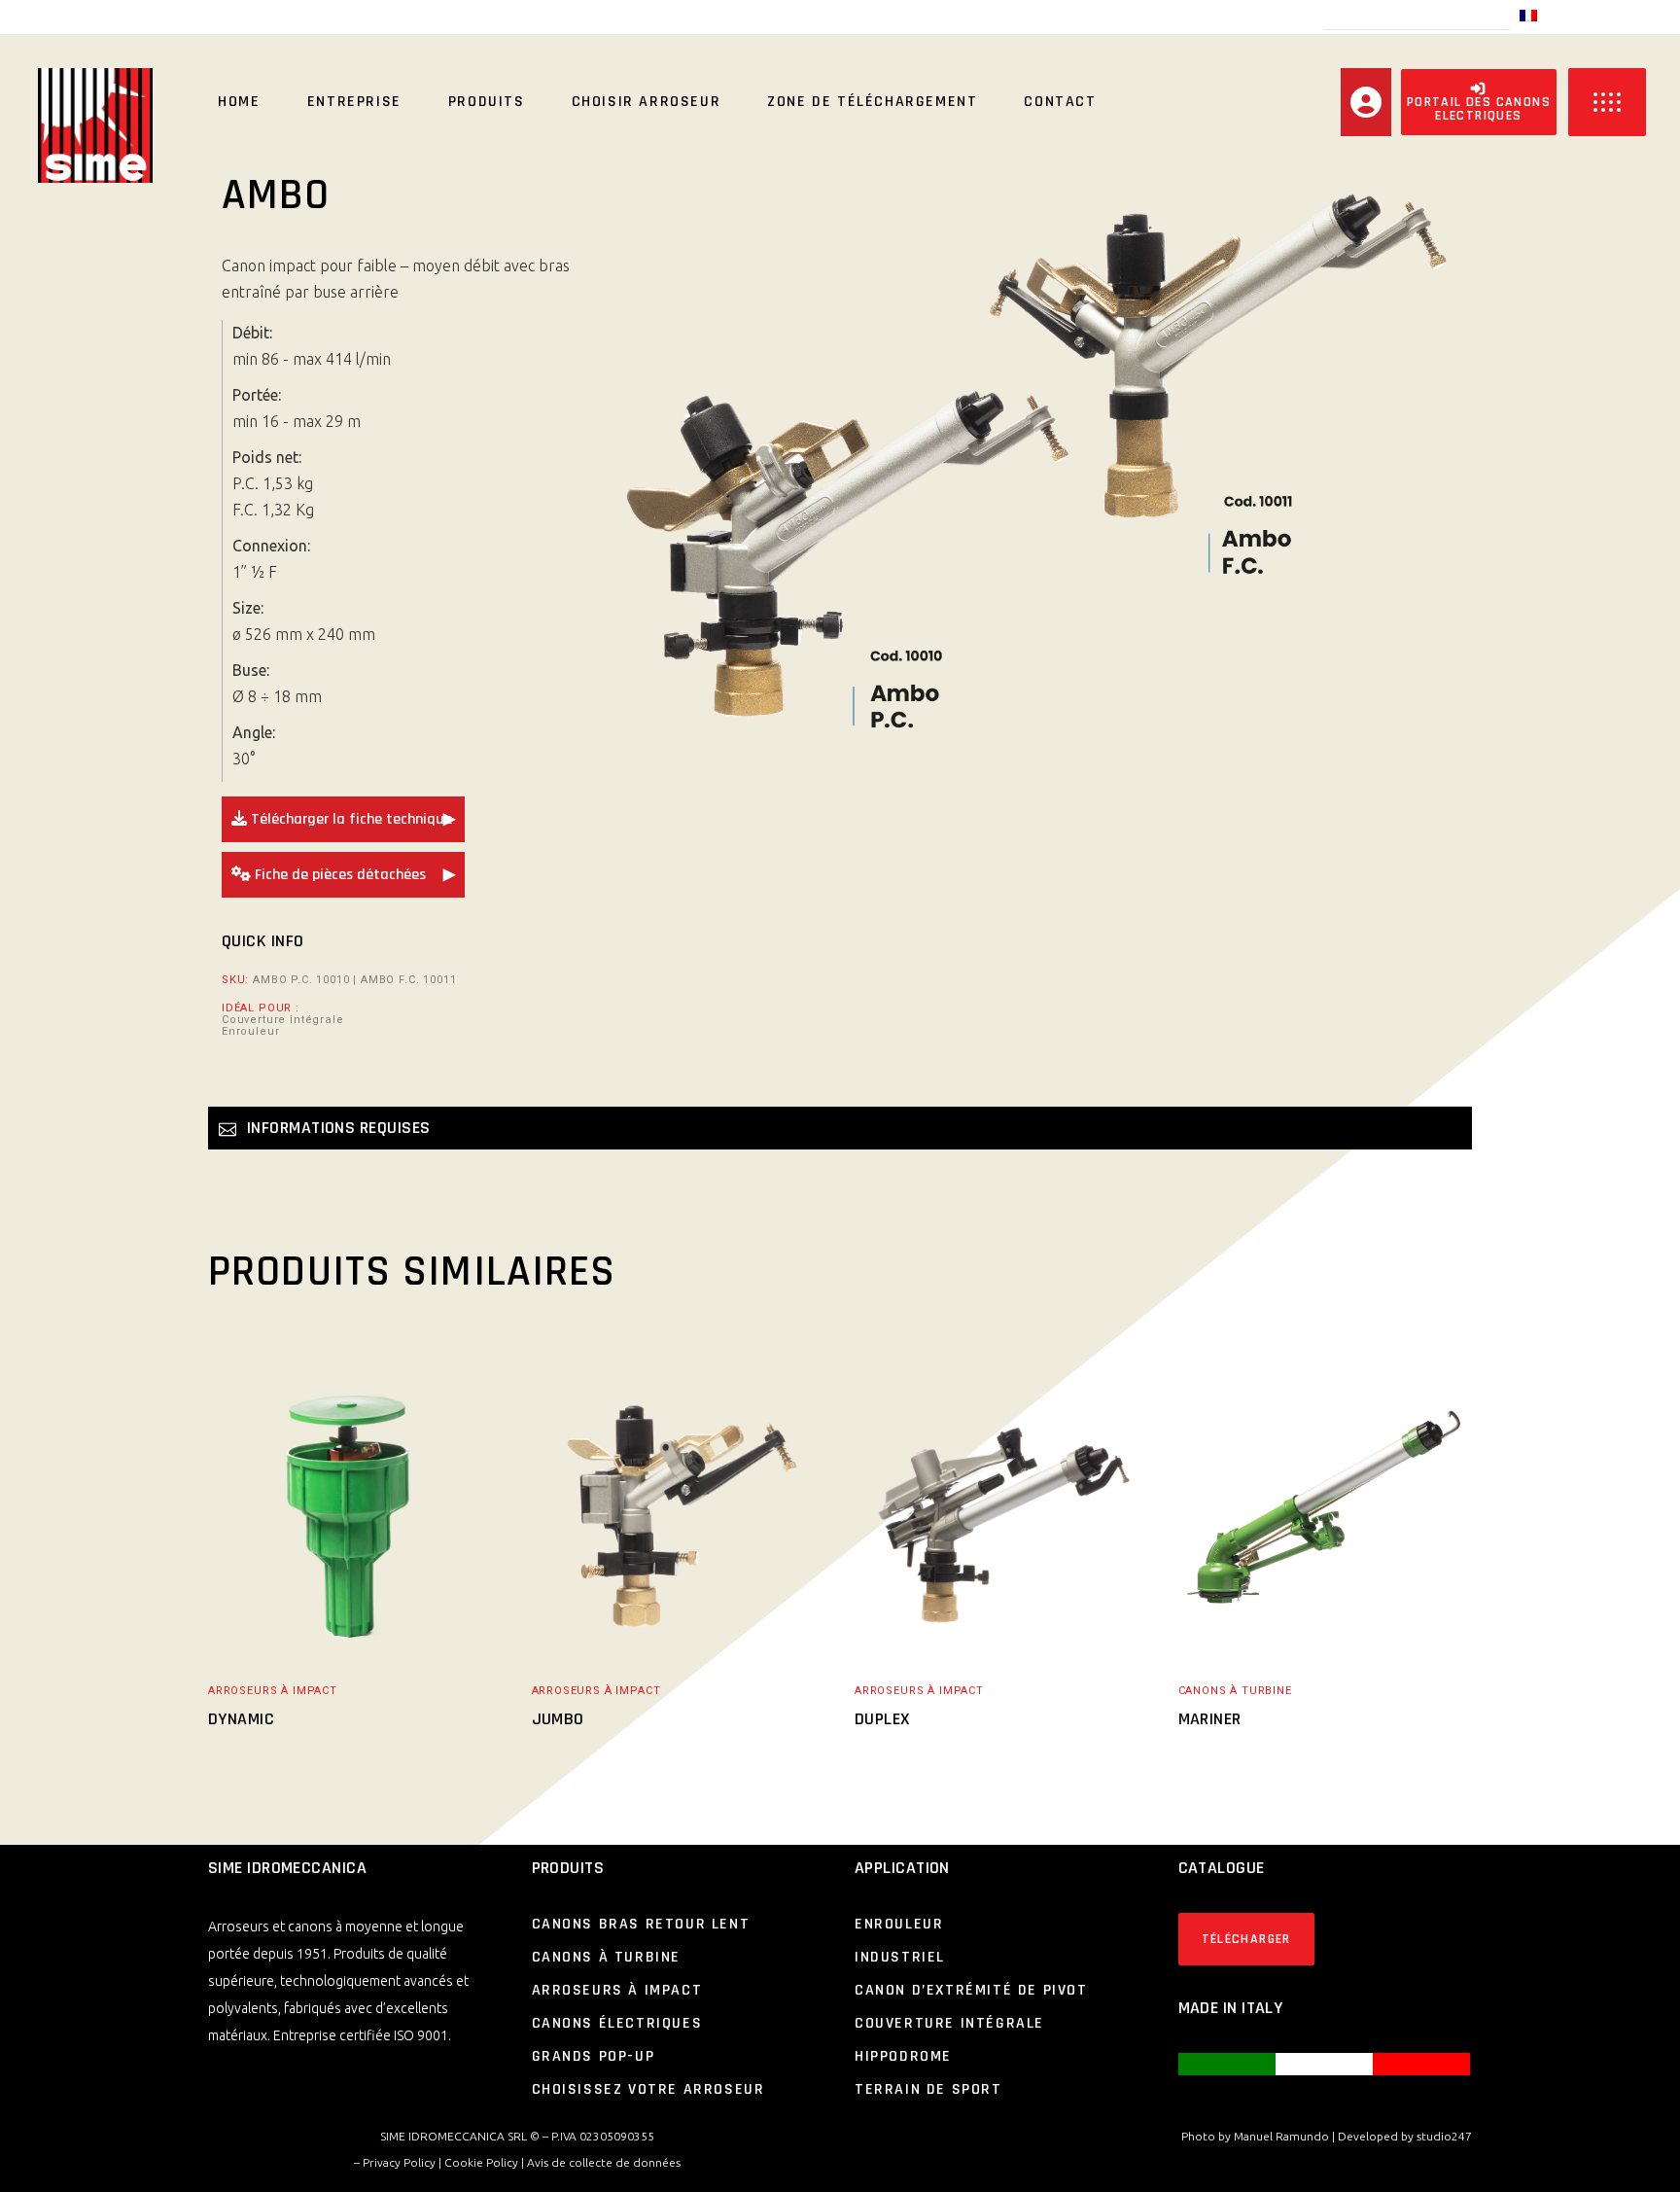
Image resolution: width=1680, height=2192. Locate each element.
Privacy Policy (399, 2162)
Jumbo (558, 1719)
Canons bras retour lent (641, 1924)
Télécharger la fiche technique (350, 819)
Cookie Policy (481, 2162)
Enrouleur (250, 1032)
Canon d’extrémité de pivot (971, 1990)
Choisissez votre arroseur (648, 2089)
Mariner (1210, 1719)
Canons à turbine (1235, 1691)
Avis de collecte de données (604, 2162)
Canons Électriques (617, 2023)
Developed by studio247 (1405, 2136)
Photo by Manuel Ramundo (1255, 2136)
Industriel (900, 1957)
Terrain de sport (928, 2089)
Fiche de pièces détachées (338, 875)
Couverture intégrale (283, 1020)
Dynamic (241, 1719)
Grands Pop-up (594, 2056)
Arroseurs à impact (273, 1691)
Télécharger (1246, 1939)
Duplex (882, 1719)
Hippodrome (903, 2056)
